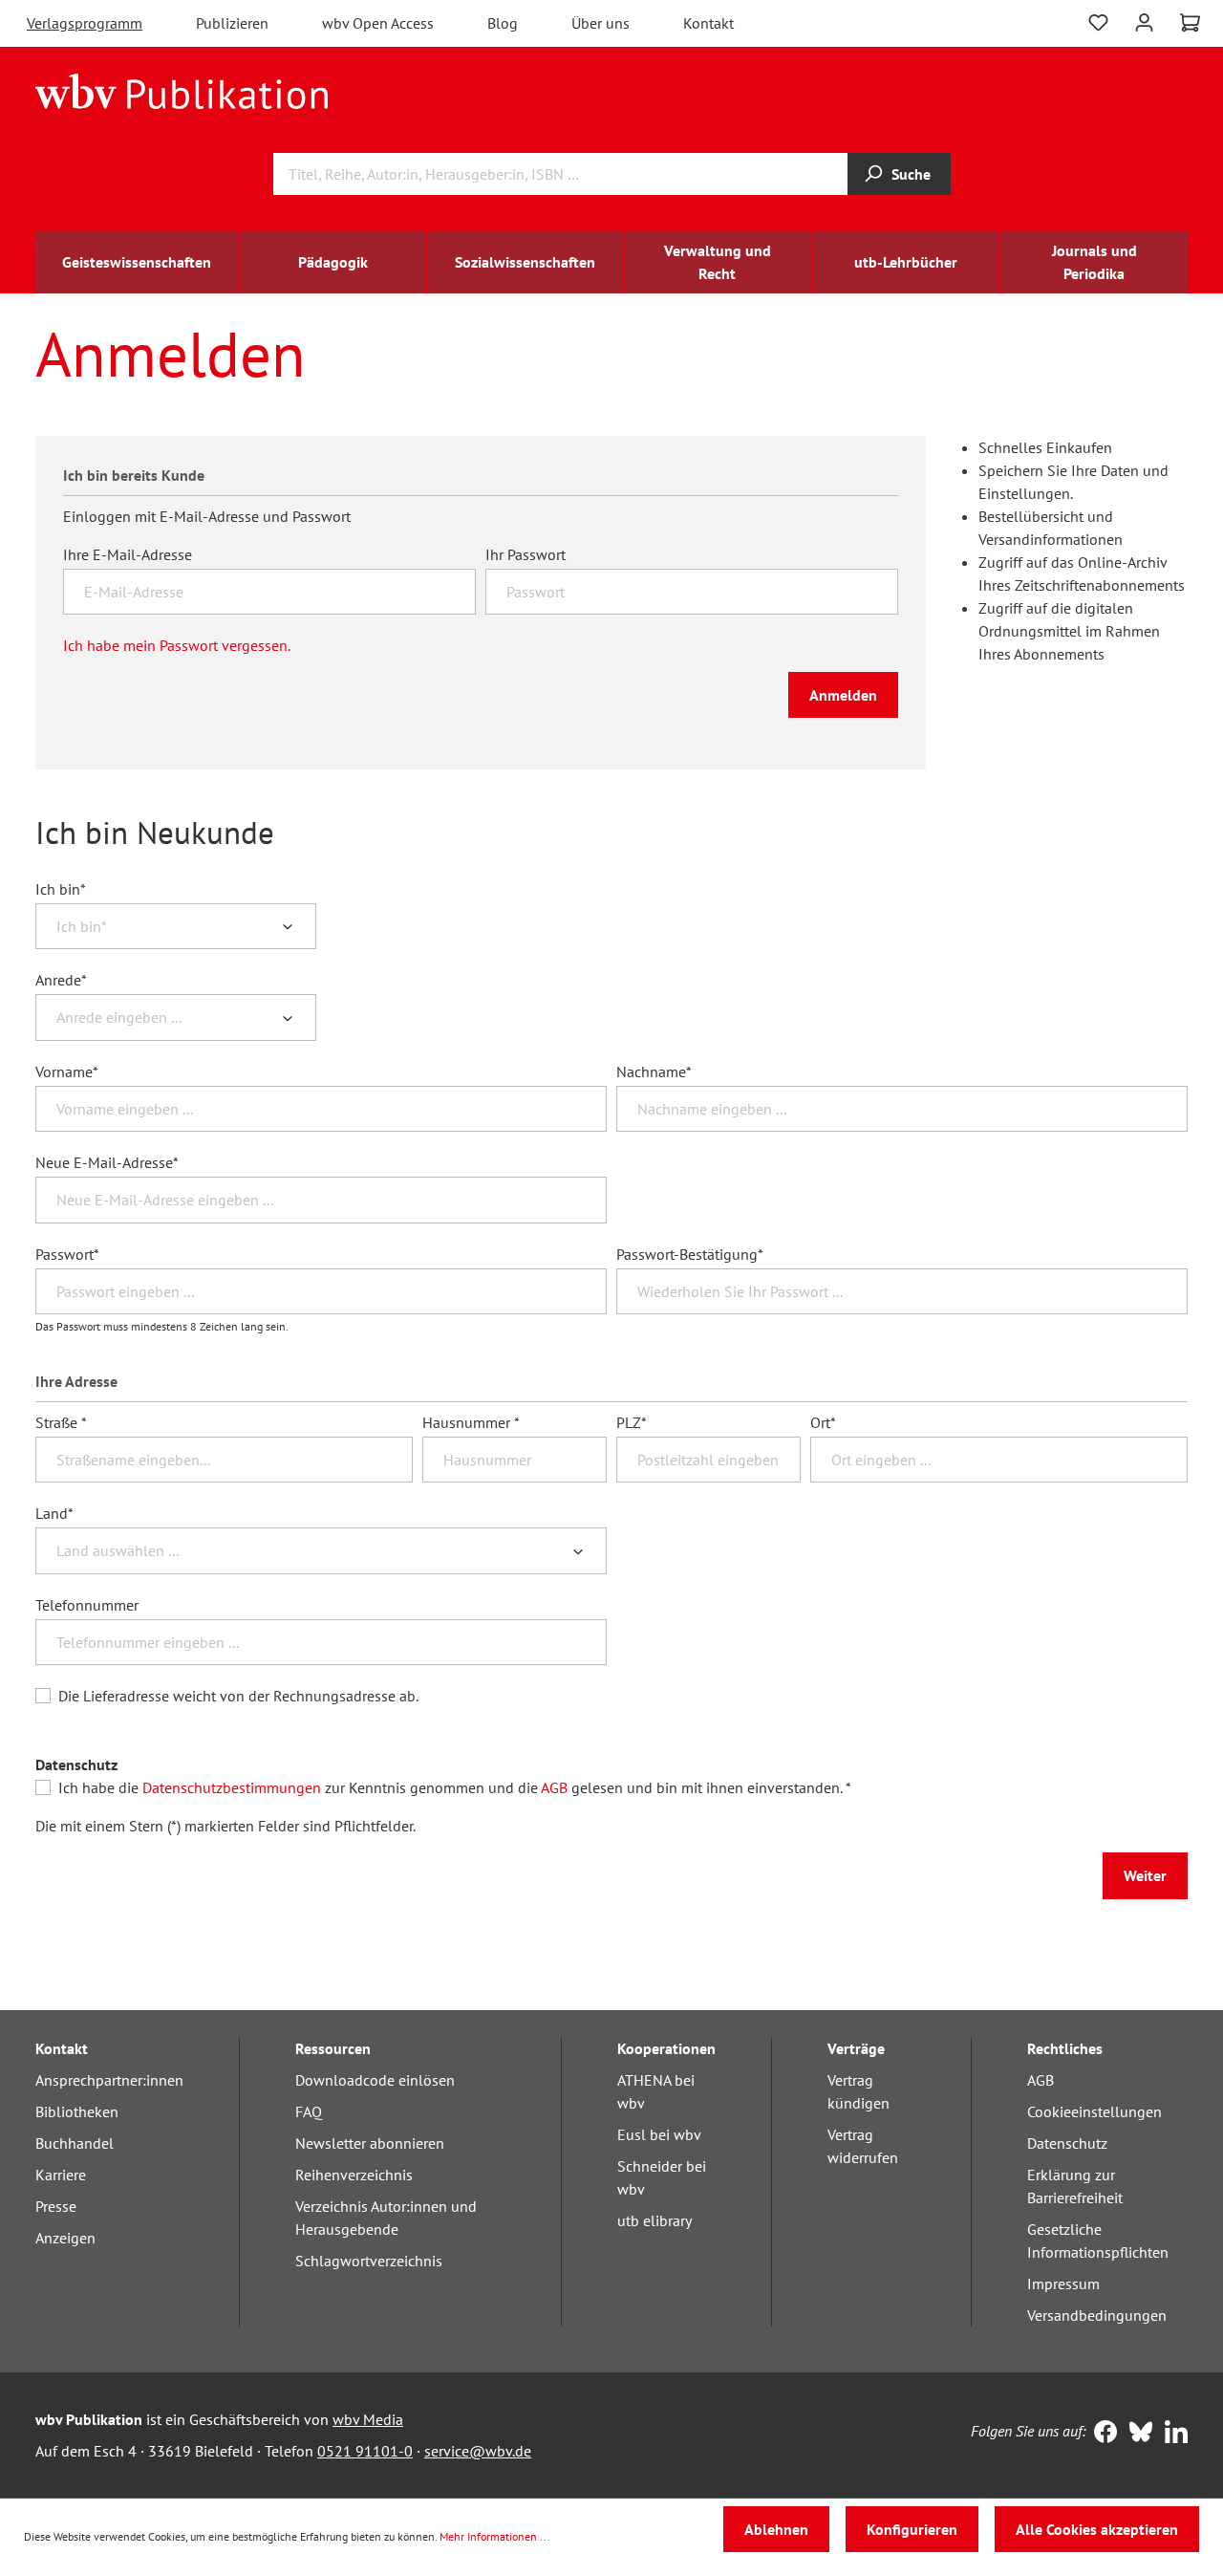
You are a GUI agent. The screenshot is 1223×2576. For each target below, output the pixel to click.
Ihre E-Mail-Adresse (128, 554)
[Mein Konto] (1144, 21)
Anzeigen (65, 2238)
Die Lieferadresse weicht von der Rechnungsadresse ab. (238, 1696)
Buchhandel (75, 2143)
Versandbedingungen (1097, 2315)
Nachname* (654, 1072)
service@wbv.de (478, 2451)
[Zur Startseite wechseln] (182, 90)
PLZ (632, 1422)
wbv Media (368, 2419)
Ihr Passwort (526, 554)
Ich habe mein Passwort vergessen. (177, 645)
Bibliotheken (77, 2111)
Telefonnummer (87, 1605)
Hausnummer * (471, 1422)
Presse (56, 2206)
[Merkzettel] (1098, 23)
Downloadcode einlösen (375, 2080)
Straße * (61, 1422)
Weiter (1145, 1875)
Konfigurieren (912, 2529)
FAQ (309, 2111)
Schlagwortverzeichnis (369, 2261)
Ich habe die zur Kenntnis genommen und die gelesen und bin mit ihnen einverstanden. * (455, 1787)
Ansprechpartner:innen (109, 2080)
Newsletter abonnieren (370, 2143)
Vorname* (67, 1072)
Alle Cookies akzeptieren (1097, 2529)
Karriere (61, 2175)
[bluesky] (1137, 2434)
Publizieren (232, 23)
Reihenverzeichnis (354, 2175)
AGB (554, 1787)
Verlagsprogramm (85, 23)
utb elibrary (654, 2220)
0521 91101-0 (365, 2451)
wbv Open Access (378, 23)
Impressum (1063, 2284)
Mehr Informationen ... (495, 2536)
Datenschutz (1067, 2143)
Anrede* (61, 980)
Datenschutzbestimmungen (232, 1787)
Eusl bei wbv (659, 2134)
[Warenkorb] (1190, 23)
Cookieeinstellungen (1094, 2111)
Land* (54, 1513)
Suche (911, 174)
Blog (503, 23)
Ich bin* (61, 889)
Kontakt (708, 23)
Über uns (601, 23)
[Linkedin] (1172, 2434)
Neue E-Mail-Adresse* (107, 1162)
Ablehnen (776, 2529)
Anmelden (843, 695)
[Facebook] (1101, 2434)
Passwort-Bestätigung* (690, 1254)
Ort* (823, 1422)
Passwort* (67, 1254)
